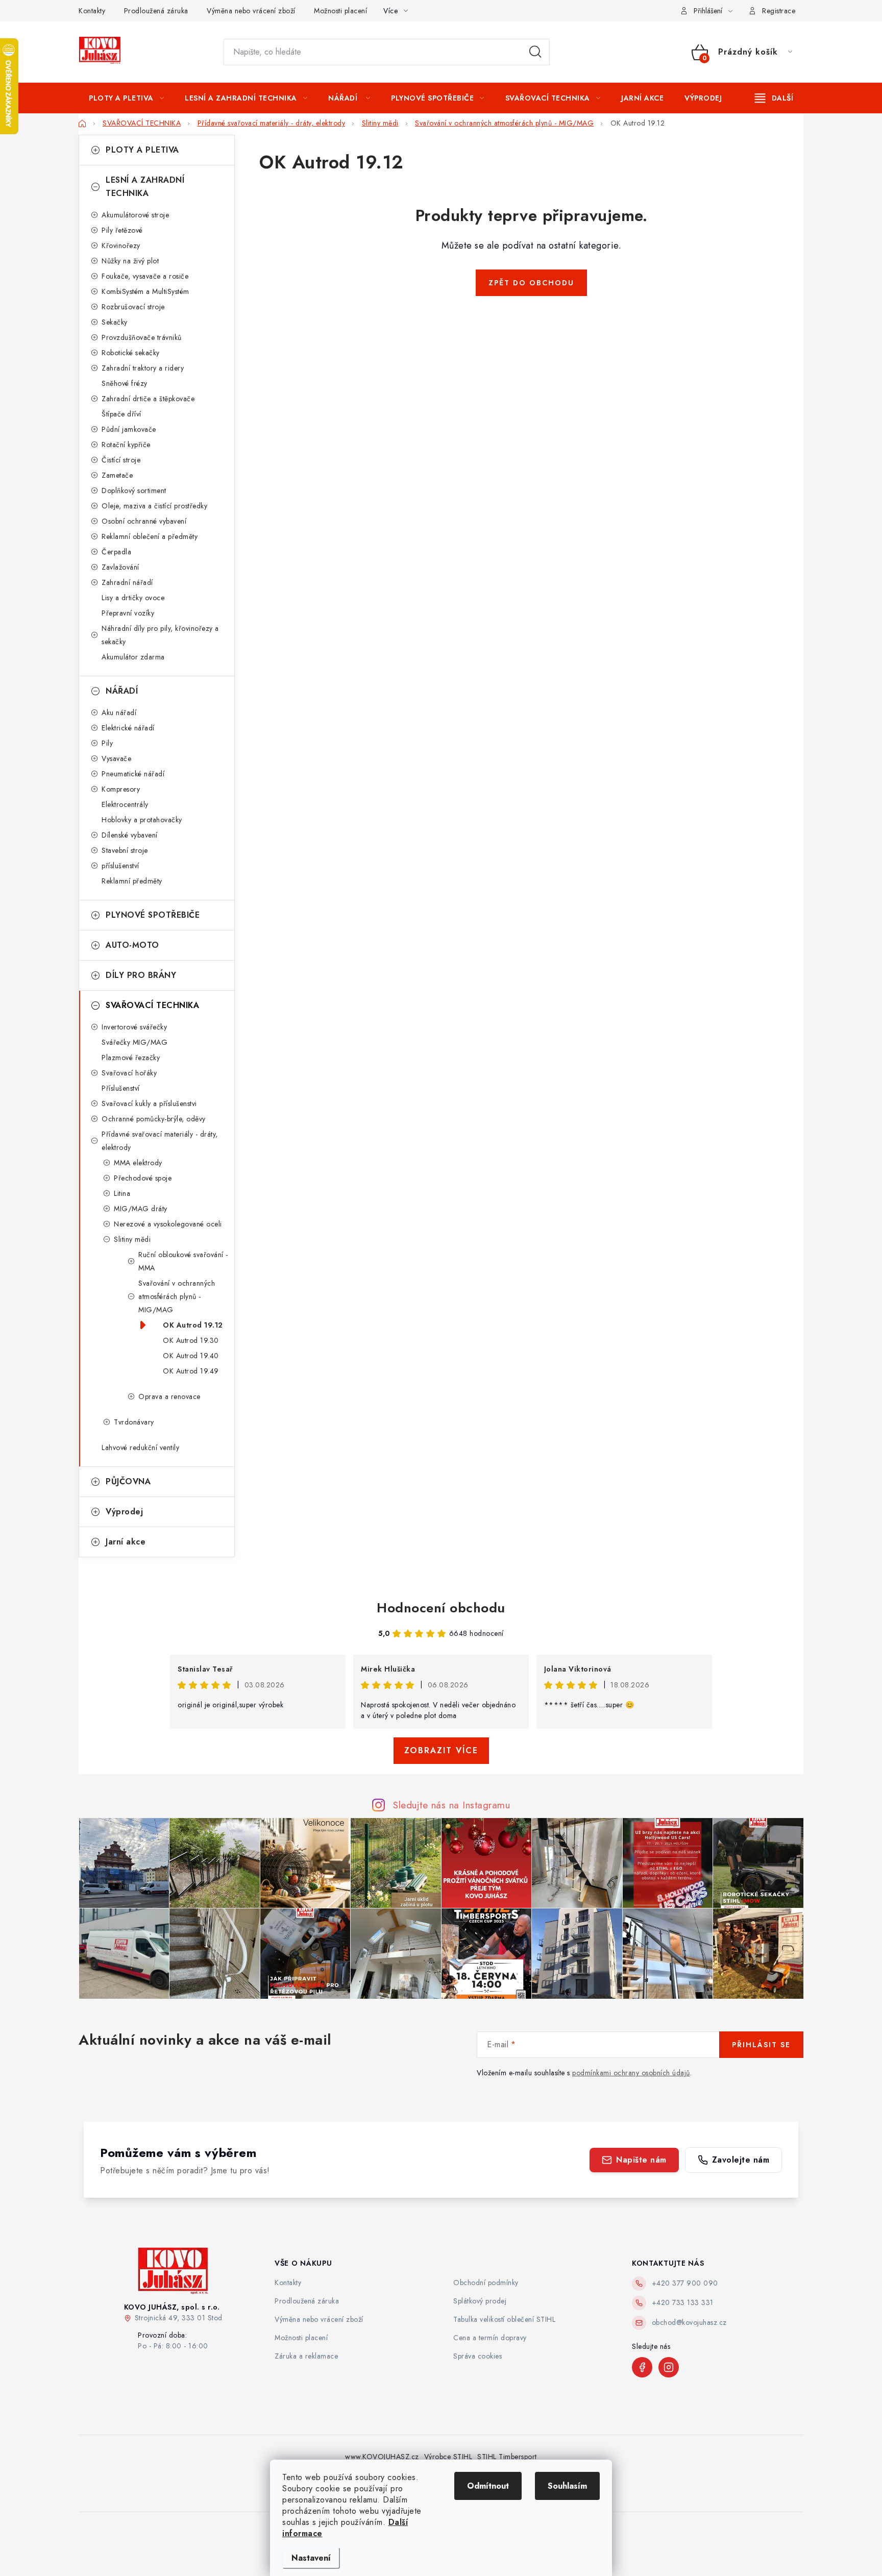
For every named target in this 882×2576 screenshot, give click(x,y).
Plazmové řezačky (131, 1058)
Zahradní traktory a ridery (143, 368)
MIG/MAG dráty (141, 1209)
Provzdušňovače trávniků (142, 337)
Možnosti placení (340, 11)
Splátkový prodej (480, 2301)
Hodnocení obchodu (441, 1608)
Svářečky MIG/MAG (134, 1042)
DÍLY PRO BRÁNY (141, 975)
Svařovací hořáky (129, 1073)
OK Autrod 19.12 (193, 1325)
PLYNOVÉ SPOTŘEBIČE (153, 915)
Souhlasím (567, 2486)
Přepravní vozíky (128, 613)
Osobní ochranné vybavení (144, 521)
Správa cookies (477, 2356)
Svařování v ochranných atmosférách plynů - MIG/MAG (177, 1296)
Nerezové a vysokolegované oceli (168, 1224)
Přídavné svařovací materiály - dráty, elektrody (160, 1141)
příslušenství (120, 866)
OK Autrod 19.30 (191, 1340)
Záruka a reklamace (306, 2356)
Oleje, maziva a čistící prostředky (154, 506)
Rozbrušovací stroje (133, 307)
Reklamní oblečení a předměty (150, 536)
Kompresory (121, 789)
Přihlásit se (761, 2045)
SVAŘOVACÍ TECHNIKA (152, 1005)
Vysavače (116, 758)
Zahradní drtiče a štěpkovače (148, 399)
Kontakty (92, 11)
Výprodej (124, 1512)
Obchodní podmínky (486, 2283)
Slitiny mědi (132, 1239)
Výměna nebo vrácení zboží (251, 11)
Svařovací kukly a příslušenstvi (149, 1103)
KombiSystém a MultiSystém (145, 291)
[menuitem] (126, 98)
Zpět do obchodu (531, 283)
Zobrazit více (441, 1750)
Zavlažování (120, 567)
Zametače (117, 475)
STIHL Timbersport (507, 2457)
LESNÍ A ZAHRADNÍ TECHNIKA (145, 187)
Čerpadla (116, 552)
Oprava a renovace (169, 1396)
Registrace (779, 11)
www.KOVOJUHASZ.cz (382, 2457)
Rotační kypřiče (126, 445)
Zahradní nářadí (127, 582)
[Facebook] (642, 2367)
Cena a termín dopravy (490, 2338)
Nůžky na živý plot (130, 261)
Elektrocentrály (125, 804)
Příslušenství (121, 1088)
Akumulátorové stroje (135, 215)
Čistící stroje (121, 460)
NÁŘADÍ (122, 691)
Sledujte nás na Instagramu (451, 1805)
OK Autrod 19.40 (191, 1356)
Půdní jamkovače (129, 429)
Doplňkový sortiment (134, 490)
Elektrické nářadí (128, 728)
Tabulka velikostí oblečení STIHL (504, 2319)
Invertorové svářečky (134, 1027)
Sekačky (115, 322)
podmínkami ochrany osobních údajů (631, 2073)
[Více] (774, 98)
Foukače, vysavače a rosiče (145, 276)
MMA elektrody (138, 1163)
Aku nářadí (119, 713)
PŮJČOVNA (128, 1481)
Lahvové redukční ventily (140, 1448)
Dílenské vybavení (130, 835)
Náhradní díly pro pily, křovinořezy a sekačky (160, 635)
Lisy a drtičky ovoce (133, 598)
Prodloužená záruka (156, 11)
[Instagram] (669, 2367)
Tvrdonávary (134, 1422)
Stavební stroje (125, 850)
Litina (122, 1193)
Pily (107, 743)
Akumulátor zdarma (133, 657)
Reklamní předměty (132, 881)
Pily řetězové (122, 230)
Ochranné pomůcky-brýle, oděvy (154, 1119)
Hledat (535, 52)
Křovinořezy (121, 246)
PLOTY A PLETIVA (142, 150)
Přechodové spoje (143, 1178)
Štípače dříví (121, 414)
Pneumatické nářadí (133, 774)
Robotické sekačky (131, 353)
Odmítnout (488, 2486)
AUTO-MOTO (132, 945)
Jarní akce (126, 1542)
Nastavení (311, 2558)
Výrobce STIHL (448, 2457)
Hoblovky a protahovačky (142, 820)
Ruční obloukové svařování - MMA (183, 1261)
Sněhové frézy (125, 383)
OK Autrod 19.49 (191, 1371)
